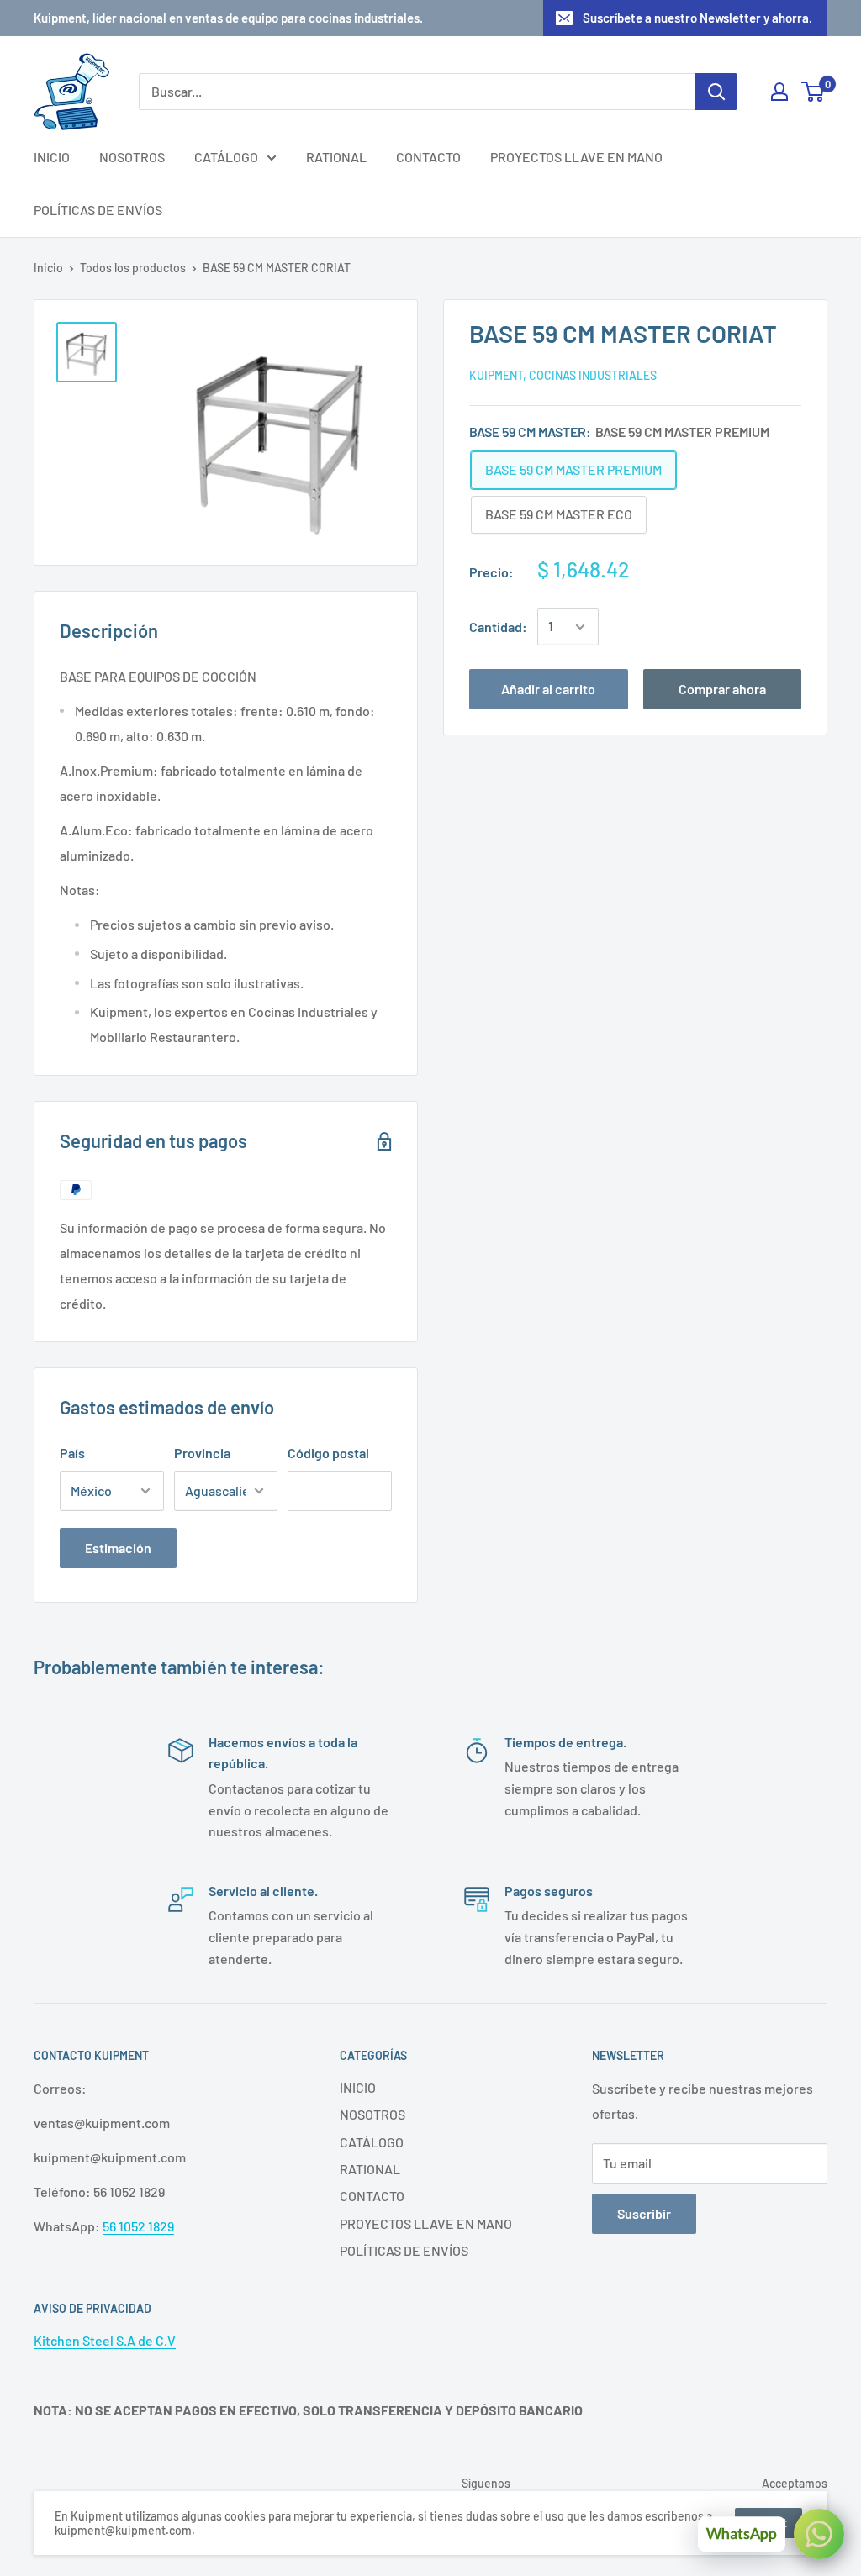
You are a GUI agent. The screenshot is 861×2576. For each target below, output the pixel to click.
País (72, 1453)
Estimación (118, 1548)
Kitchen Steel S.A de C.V (105, 2340)
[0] (813, 92)
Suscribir (644, 2213)
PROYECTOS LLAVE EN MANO (576, 157)
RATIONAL (336, 157)
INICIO (52, 157)
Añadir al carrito (548, 689)
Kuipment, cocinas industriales (563, 375)
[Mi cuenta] (779, 92)
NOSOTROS (132, 157)
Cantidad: (498, 627)
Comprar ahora (722, 689)
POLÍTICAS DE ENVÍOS (98, 210)
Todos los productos (133, 268)
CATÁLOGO (226, 157)
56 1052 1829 (138, 2226)
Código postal (328, 1453)
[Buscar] (716, 92)
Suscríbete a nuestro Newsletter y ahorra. (697, 18)
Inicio (48, 268)
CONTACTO (428, 157)
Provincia (202, 1453)
